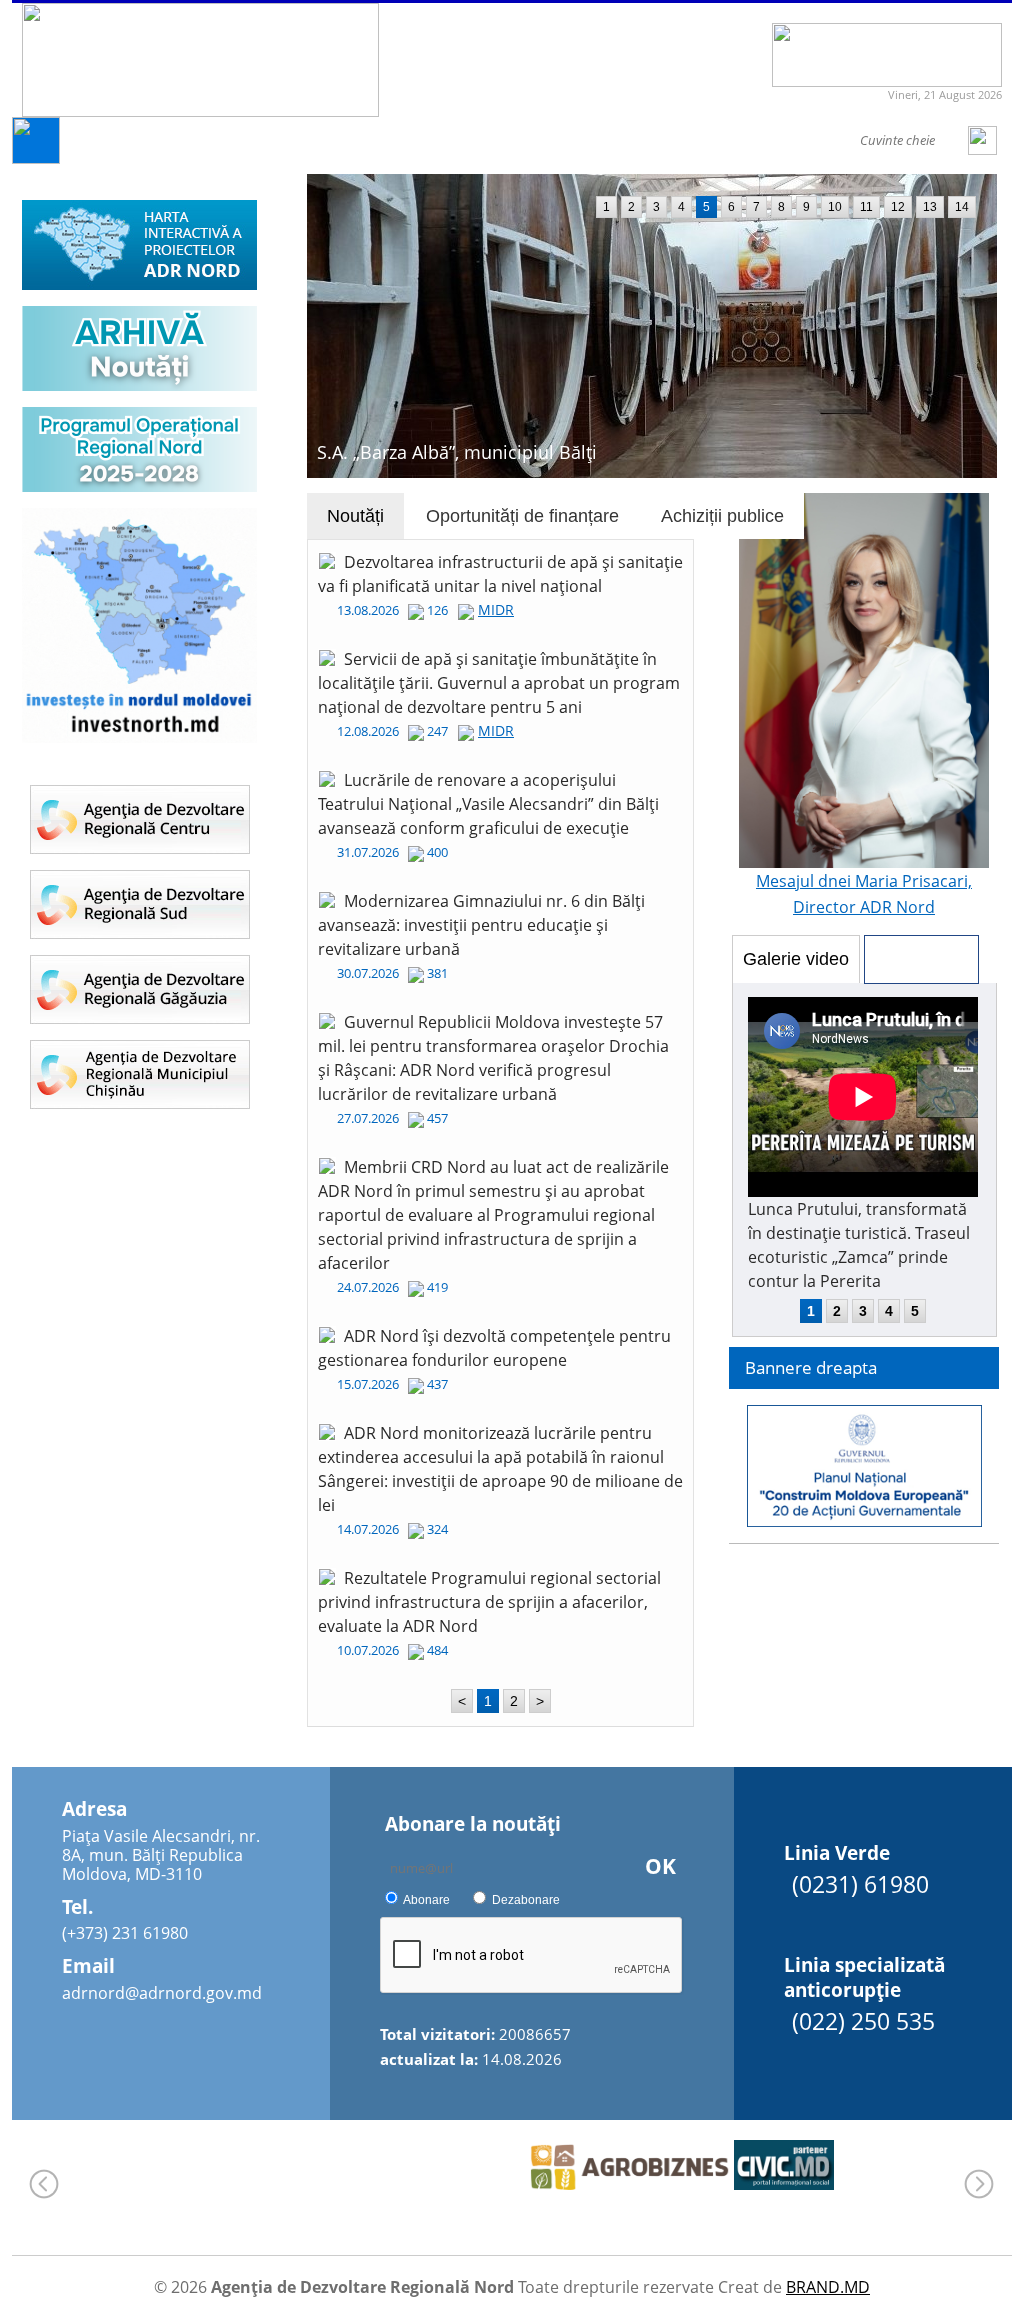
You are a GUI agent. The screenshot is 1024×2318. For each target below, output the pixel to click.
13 (930, 207)
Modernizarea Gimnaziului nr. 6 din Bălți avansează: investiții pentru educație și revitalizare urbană (481, 925)
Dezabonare (526, 1900)
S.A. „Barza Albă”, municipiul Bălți (457, 452)
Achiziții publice (722, 516)
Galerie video (796, 959)
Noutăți (355, 516)
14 (962, 207)
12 (898, 207)
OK (660, 1866)
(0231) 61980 (860, 1884)
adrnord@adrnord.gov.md (162, 1993)
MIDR (496, 609)
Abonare (426, 1900)
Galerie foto (921, 959)
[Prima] (36, 158)
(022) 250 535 (863, 2021)
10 (835, 207)
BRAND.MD (828, 2287)
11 (866, 207)
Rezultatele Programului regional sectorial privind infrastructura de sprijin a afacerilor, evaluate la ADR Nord (489, 1602)
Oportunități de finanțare (522, 516)
